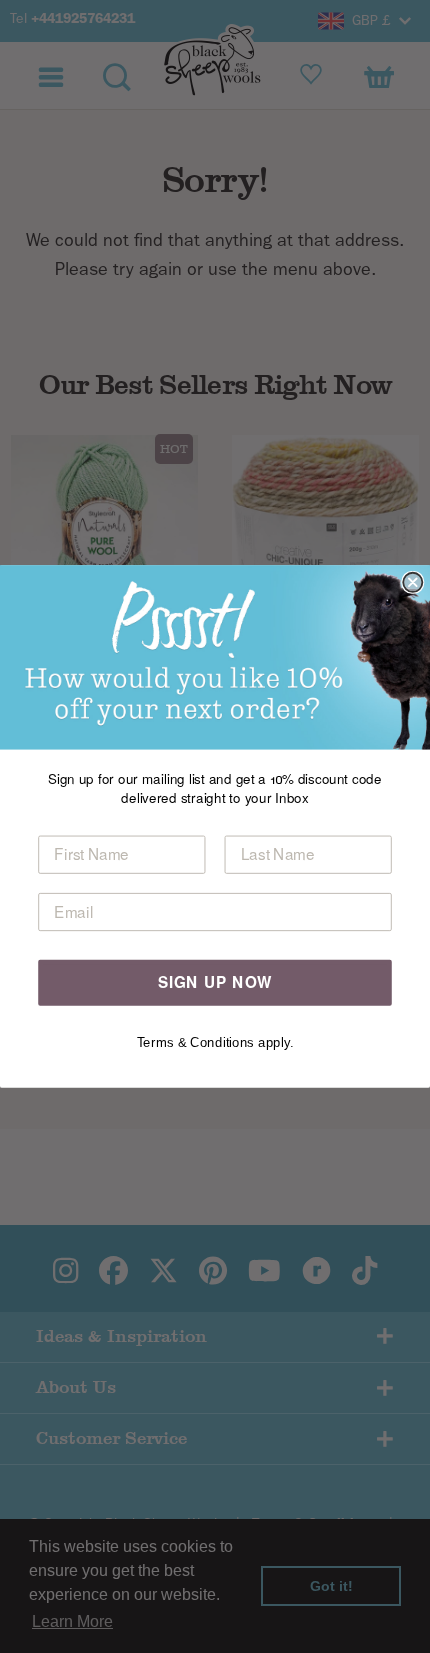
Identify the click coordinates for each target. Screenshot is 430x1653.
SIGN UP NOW (215, 982)
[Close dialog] (412, 582)
